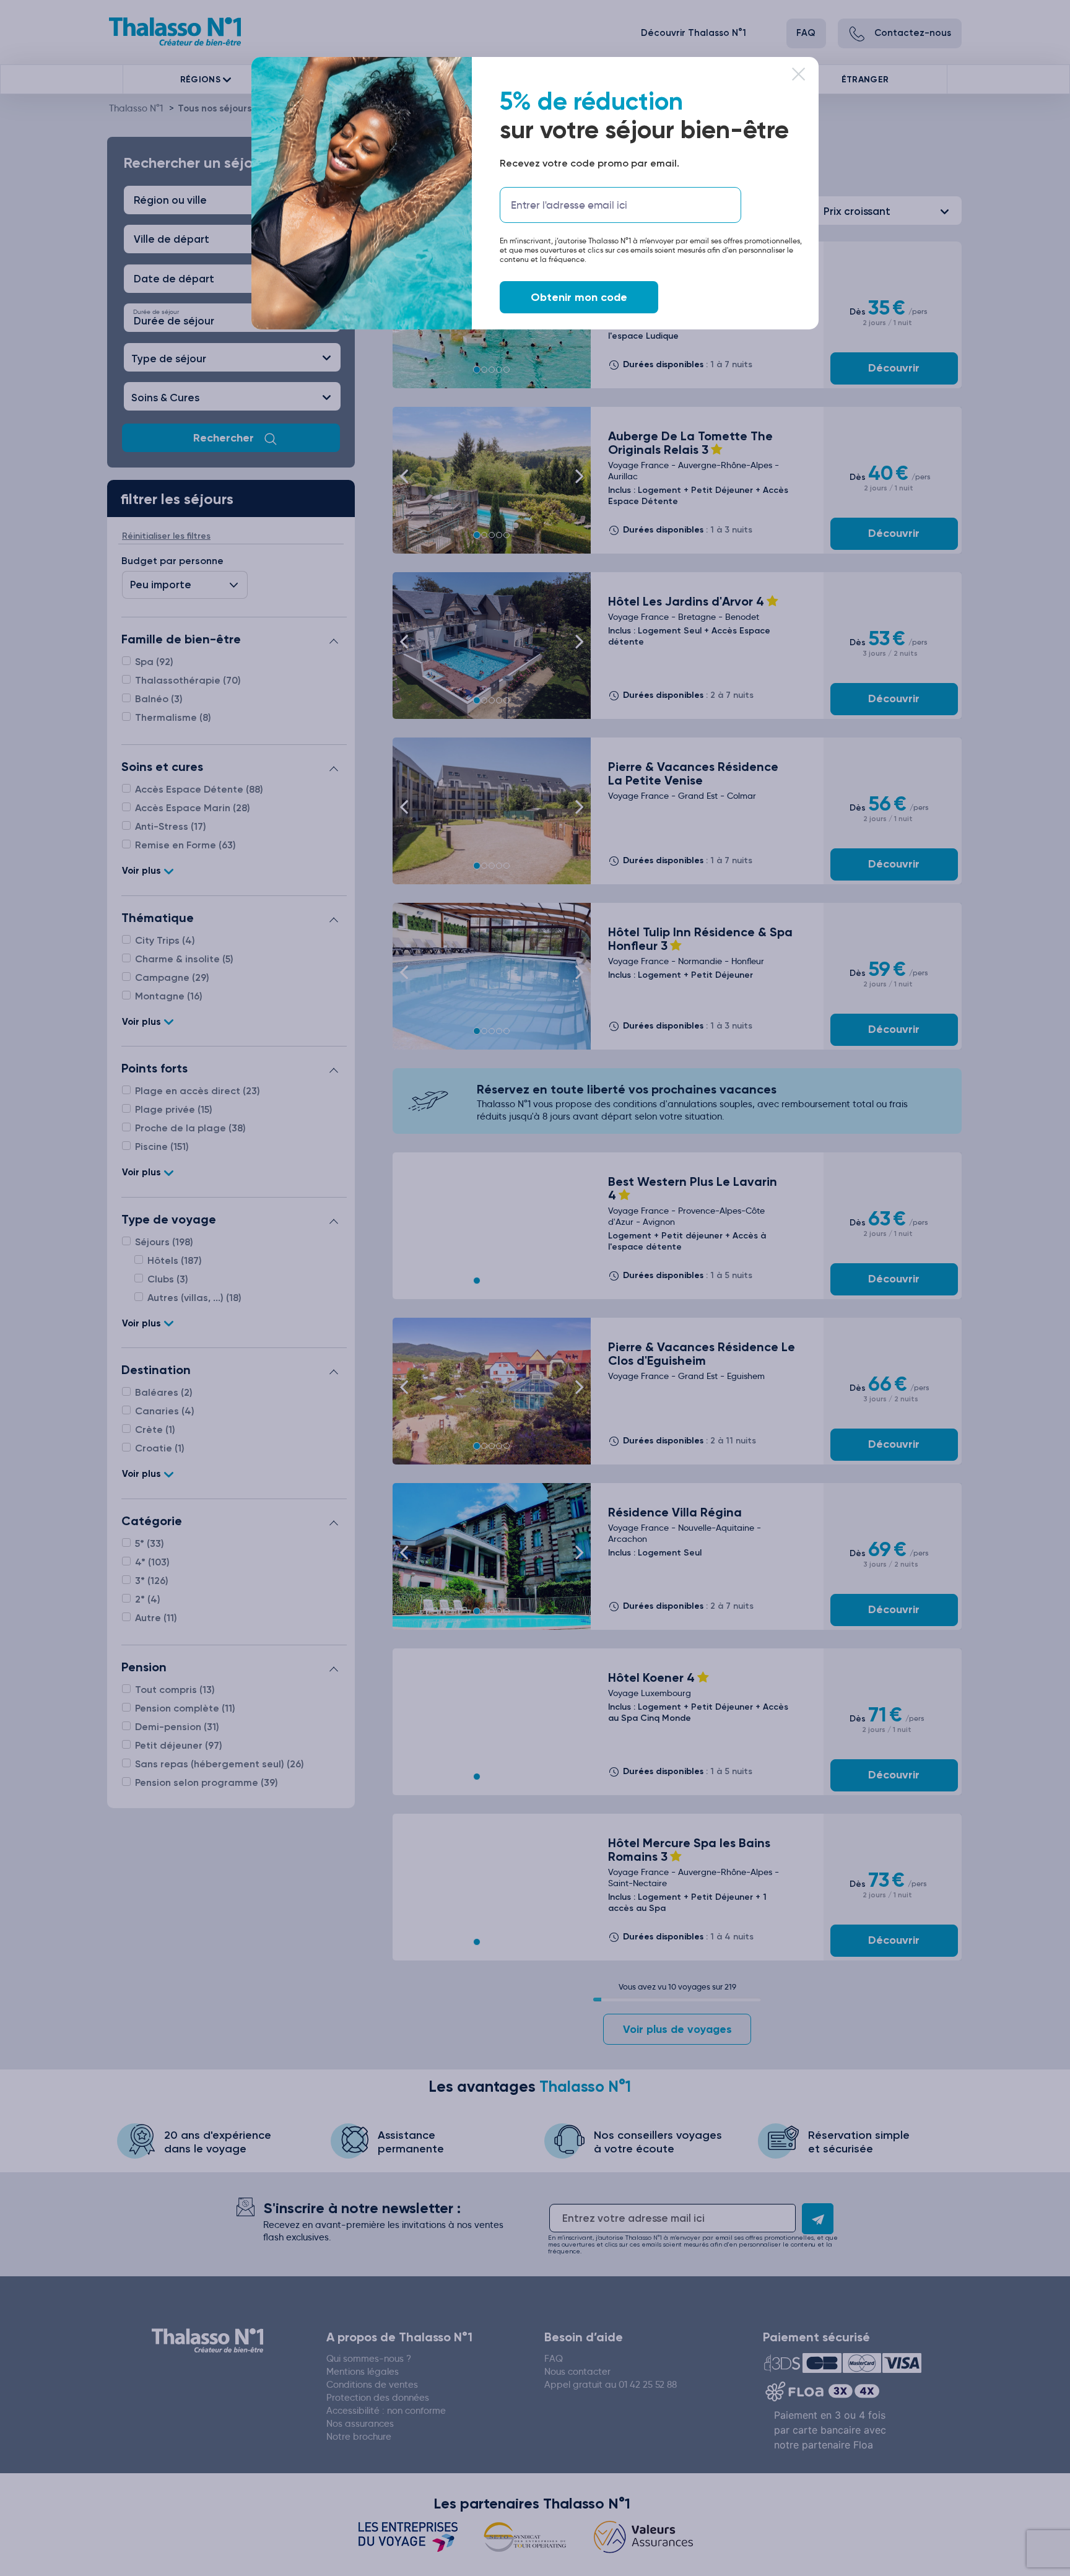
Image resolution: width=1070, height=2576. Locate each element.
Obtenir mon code (579, 297)
